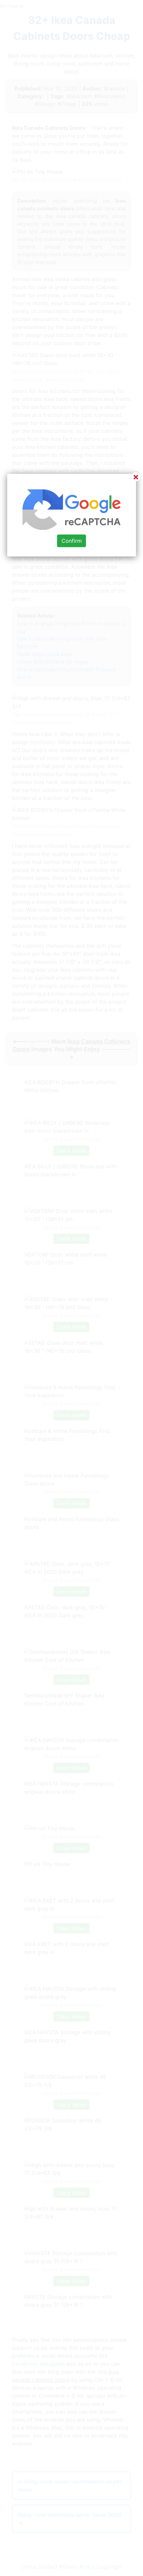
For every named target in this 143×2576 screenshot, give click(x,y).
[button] (71, 1288)
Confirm (72, 541)
